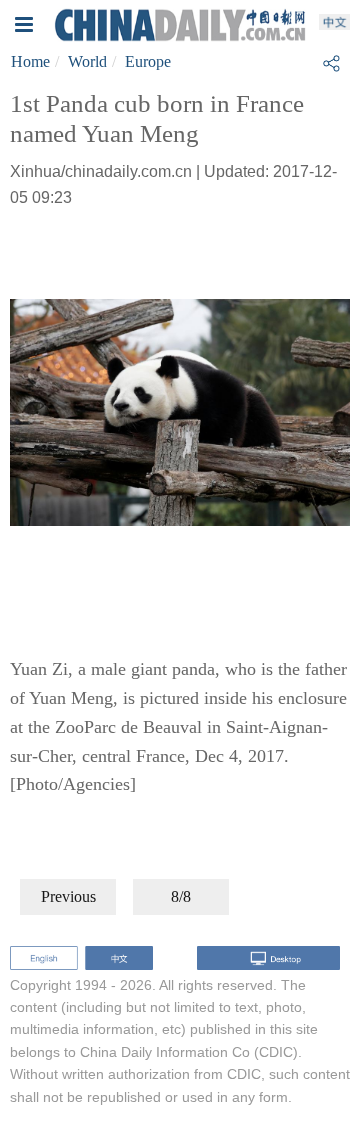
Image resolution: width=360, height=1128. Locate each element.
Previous (68, 896)
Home (30, 61)
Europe (148, 61)
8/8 (181, 896)
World (87, 61)
